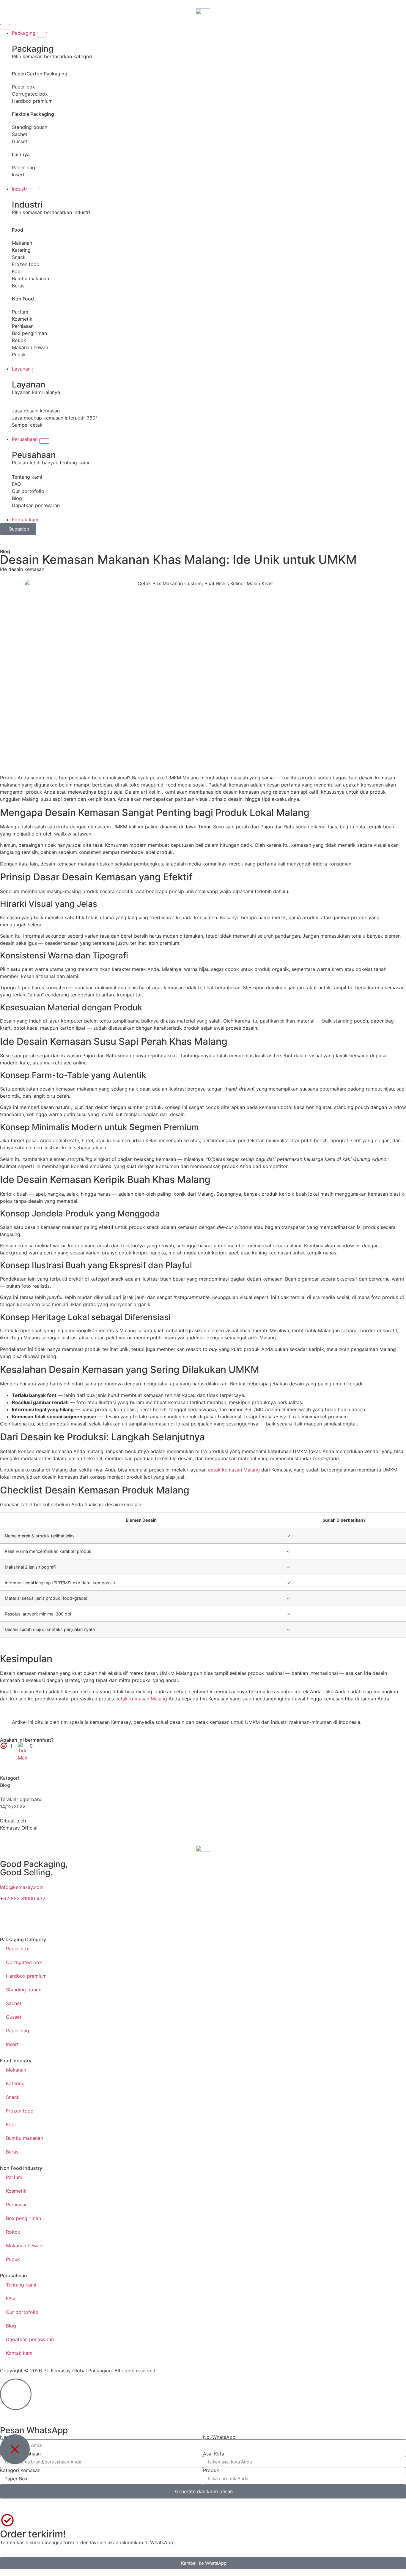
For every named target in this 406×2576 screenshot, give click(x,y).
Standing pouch (30, 127)
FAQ (16, 484)
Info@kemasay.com (22, 1887)
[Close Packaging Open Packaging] (42, 35)
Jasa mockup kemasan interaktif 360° (55, 418)
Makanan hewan (30, 347)
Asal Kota (214, 2454)
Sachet (20, 134)
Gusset (20, 141)
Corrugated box (30, 94)
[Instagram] (89, 1921)
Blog (17, 498)
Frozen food (26, 264)
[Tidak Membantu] (23, 1746)
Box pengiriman (29, 333)
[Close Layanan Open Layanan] (37, 371)
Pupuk (19, 355)
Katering (21, 250)
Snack (19, 257)
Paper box (23, 87)
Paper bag (23, 167)
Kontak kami (20, 2353)
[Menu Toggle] (5, 27)
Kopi (17, 271)
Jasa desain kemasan (36, 411)
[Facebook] (251, 1921)
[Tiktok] (170, 1921)
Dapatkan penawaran (36, 505)
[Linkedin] (332, 1921)
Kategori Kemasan (20, 2470)
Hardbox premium (32, 101)
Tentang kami (27, 477)
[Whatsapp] (7, 1921)
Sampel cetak (27, 425)
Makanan (22, 243)
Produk (211, 2470)
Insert (18, 175)
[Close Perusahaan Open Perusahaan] (44, 441)
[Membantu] (4, 1746)
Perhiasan (23, 326)
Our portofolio (28, 491)
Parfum (20, 312)
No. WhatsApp (219, 2437)
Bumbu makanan (30, 279)
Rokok (19, 340)
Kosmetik (22, 319)
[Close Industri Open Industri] (35, 191)
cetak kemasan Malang (234, 1470)
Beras (18, 286)
